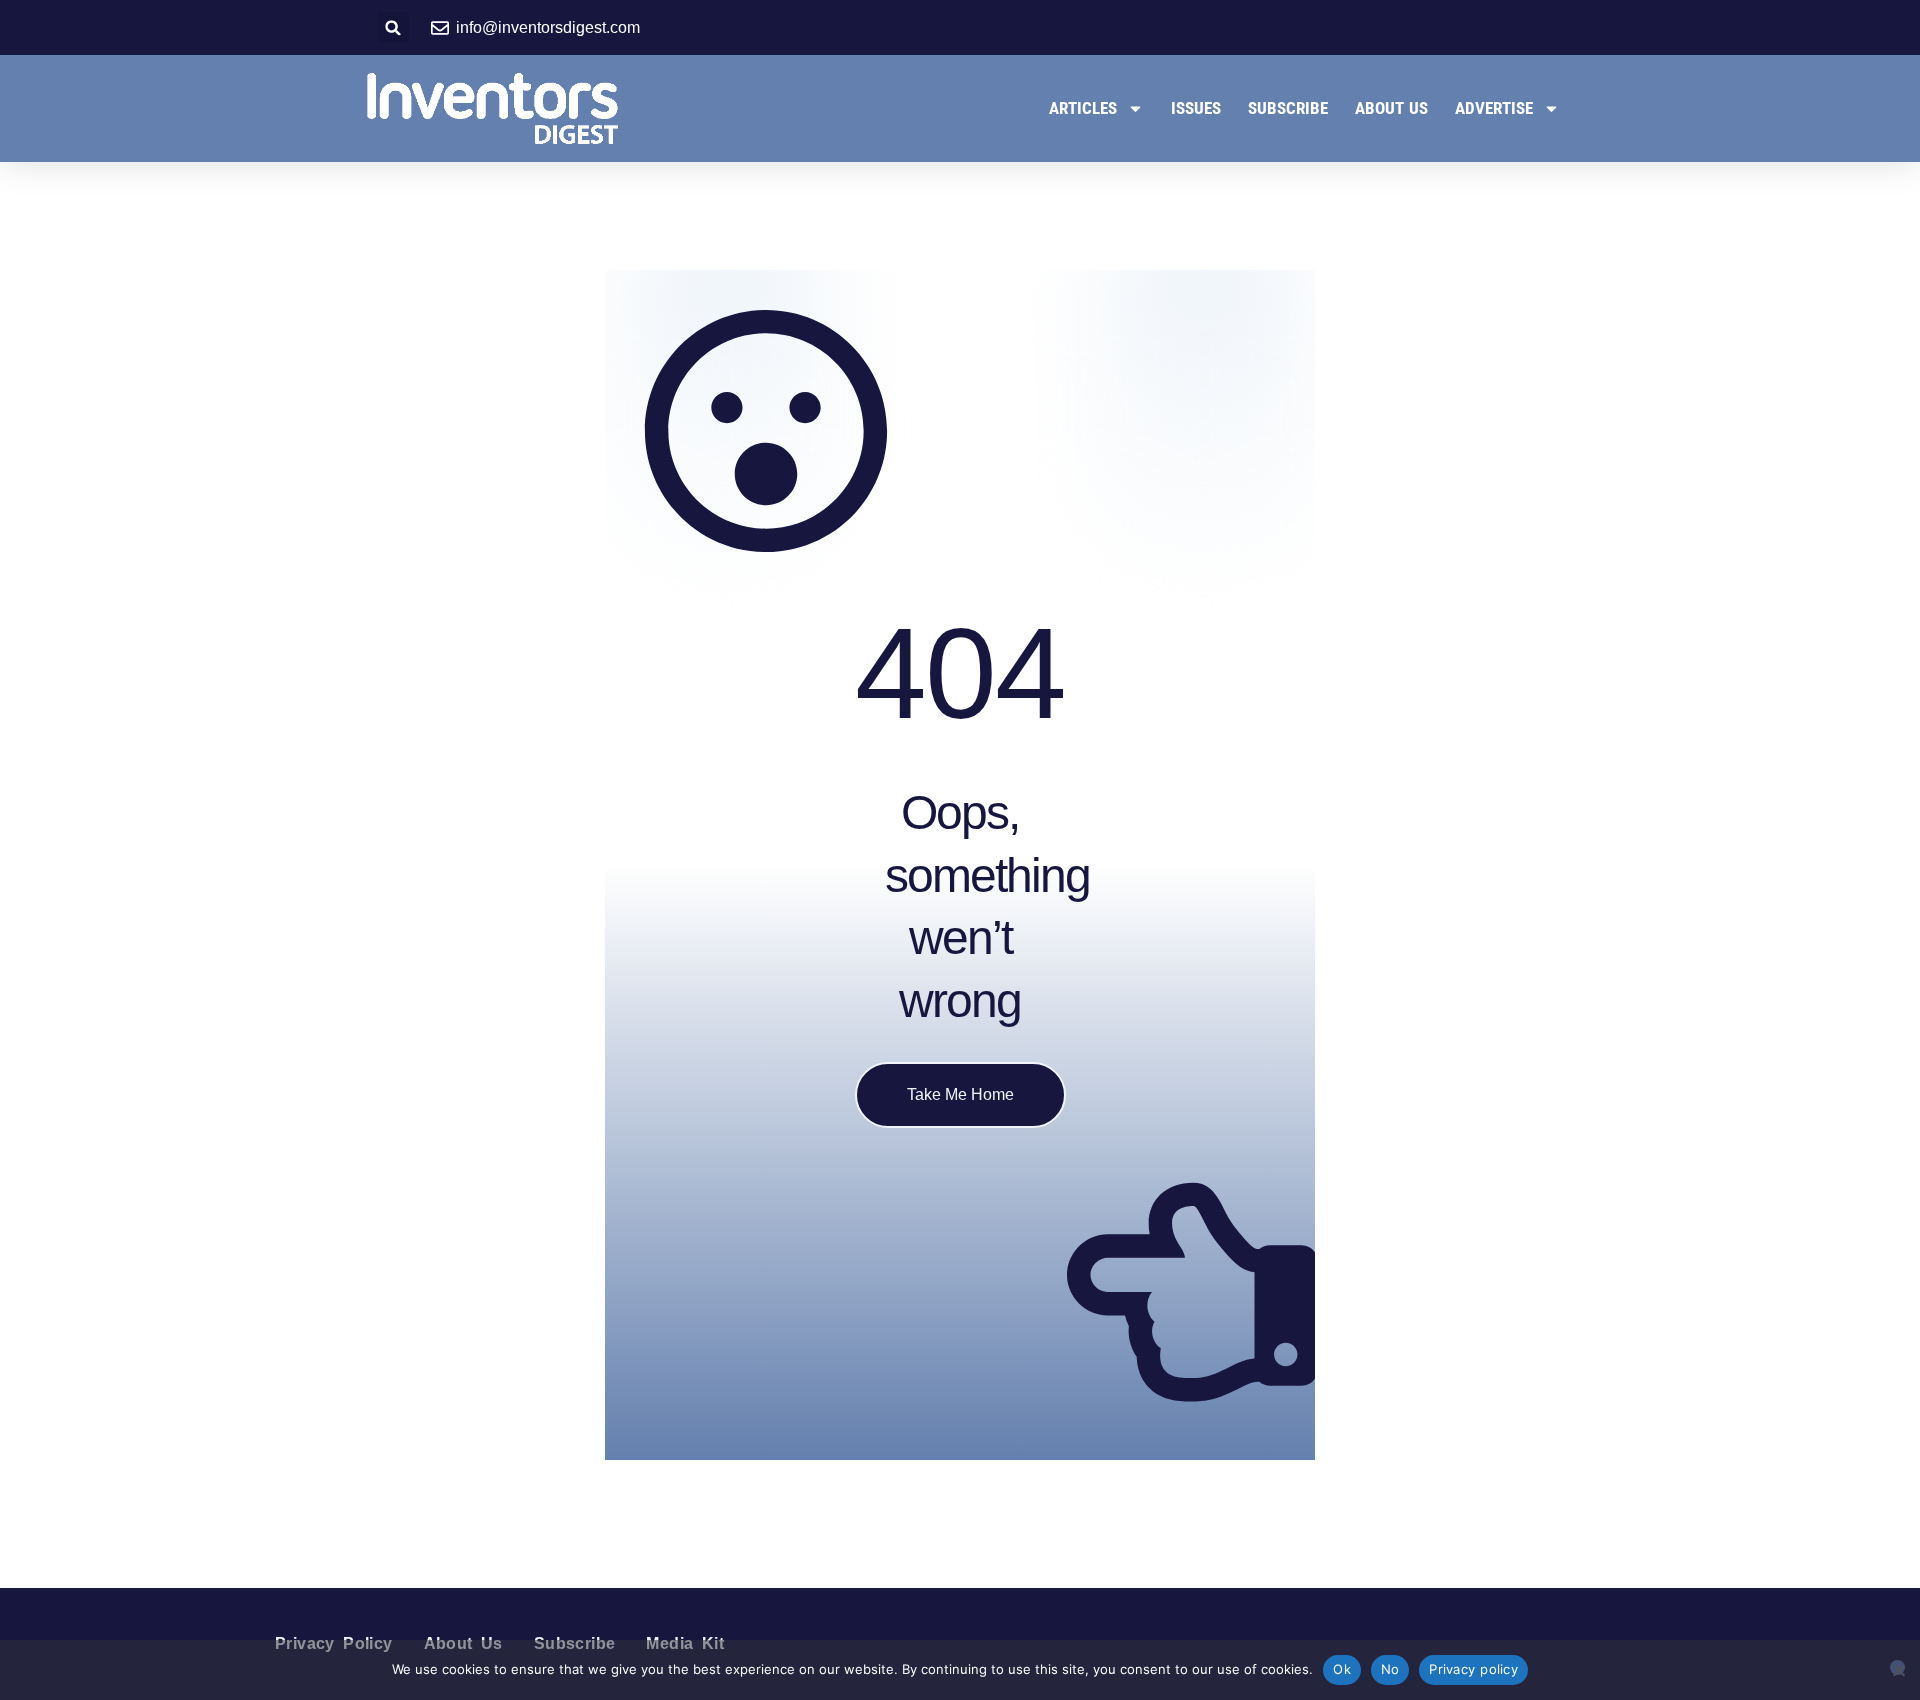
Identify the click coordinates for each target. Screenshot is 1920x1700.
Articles (1083, 108)
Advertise (1494, 108)
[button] (393, 27)
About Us (1391, 108)
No (1390, 1669)
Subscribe (1288, 108)
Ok (1342, 1669)
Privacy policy (1473, 1669)
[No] (1897, 1667)
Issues (1196, 108)
